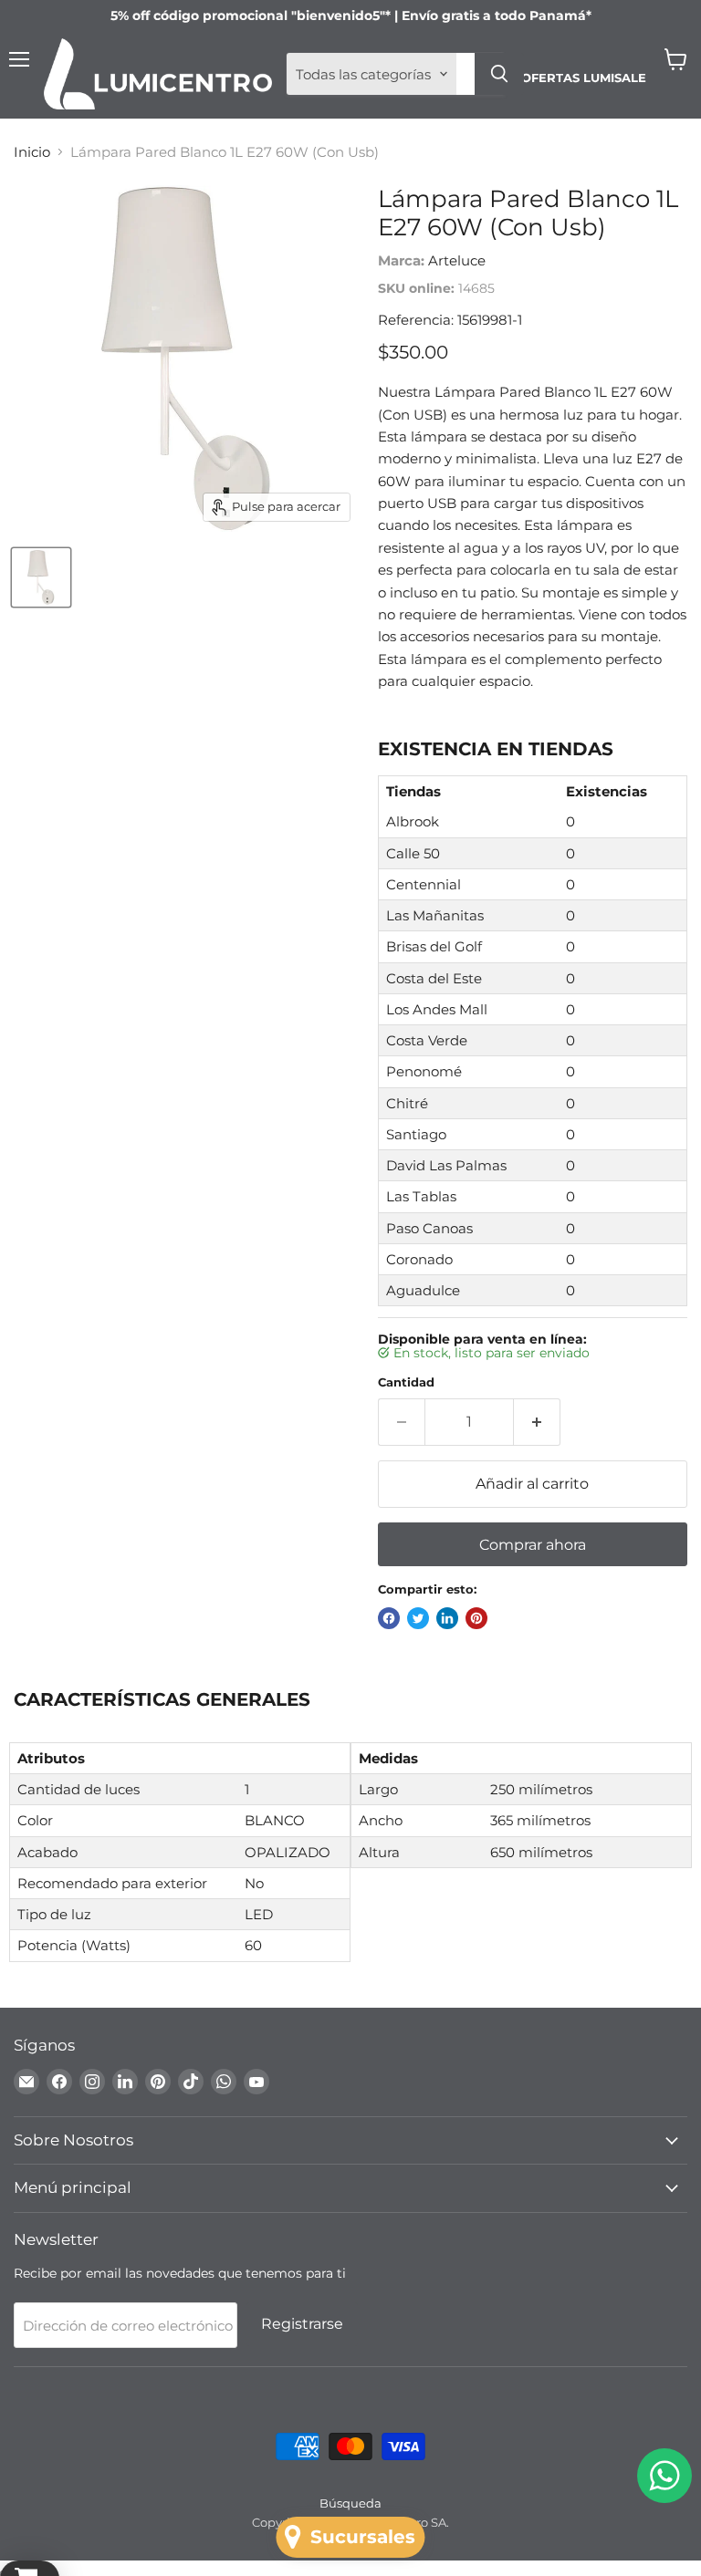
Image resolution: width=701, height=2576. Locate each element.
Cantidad (406, 1382)
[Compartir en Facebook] (389, 1618)
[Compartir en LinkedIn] (447, 1618)
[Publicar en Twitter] (418, 1618)
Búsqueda (350, 2503)
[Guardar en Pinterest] (476, 1618)
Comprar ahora (533, 1545)
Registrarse (302, 2324)
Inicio (32, 152)
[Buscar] (499, 74)
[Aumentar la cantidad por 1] (537, 1422)
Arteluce (457, 260)
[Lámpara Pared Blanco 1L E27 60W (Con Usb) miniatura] (41, 577)
